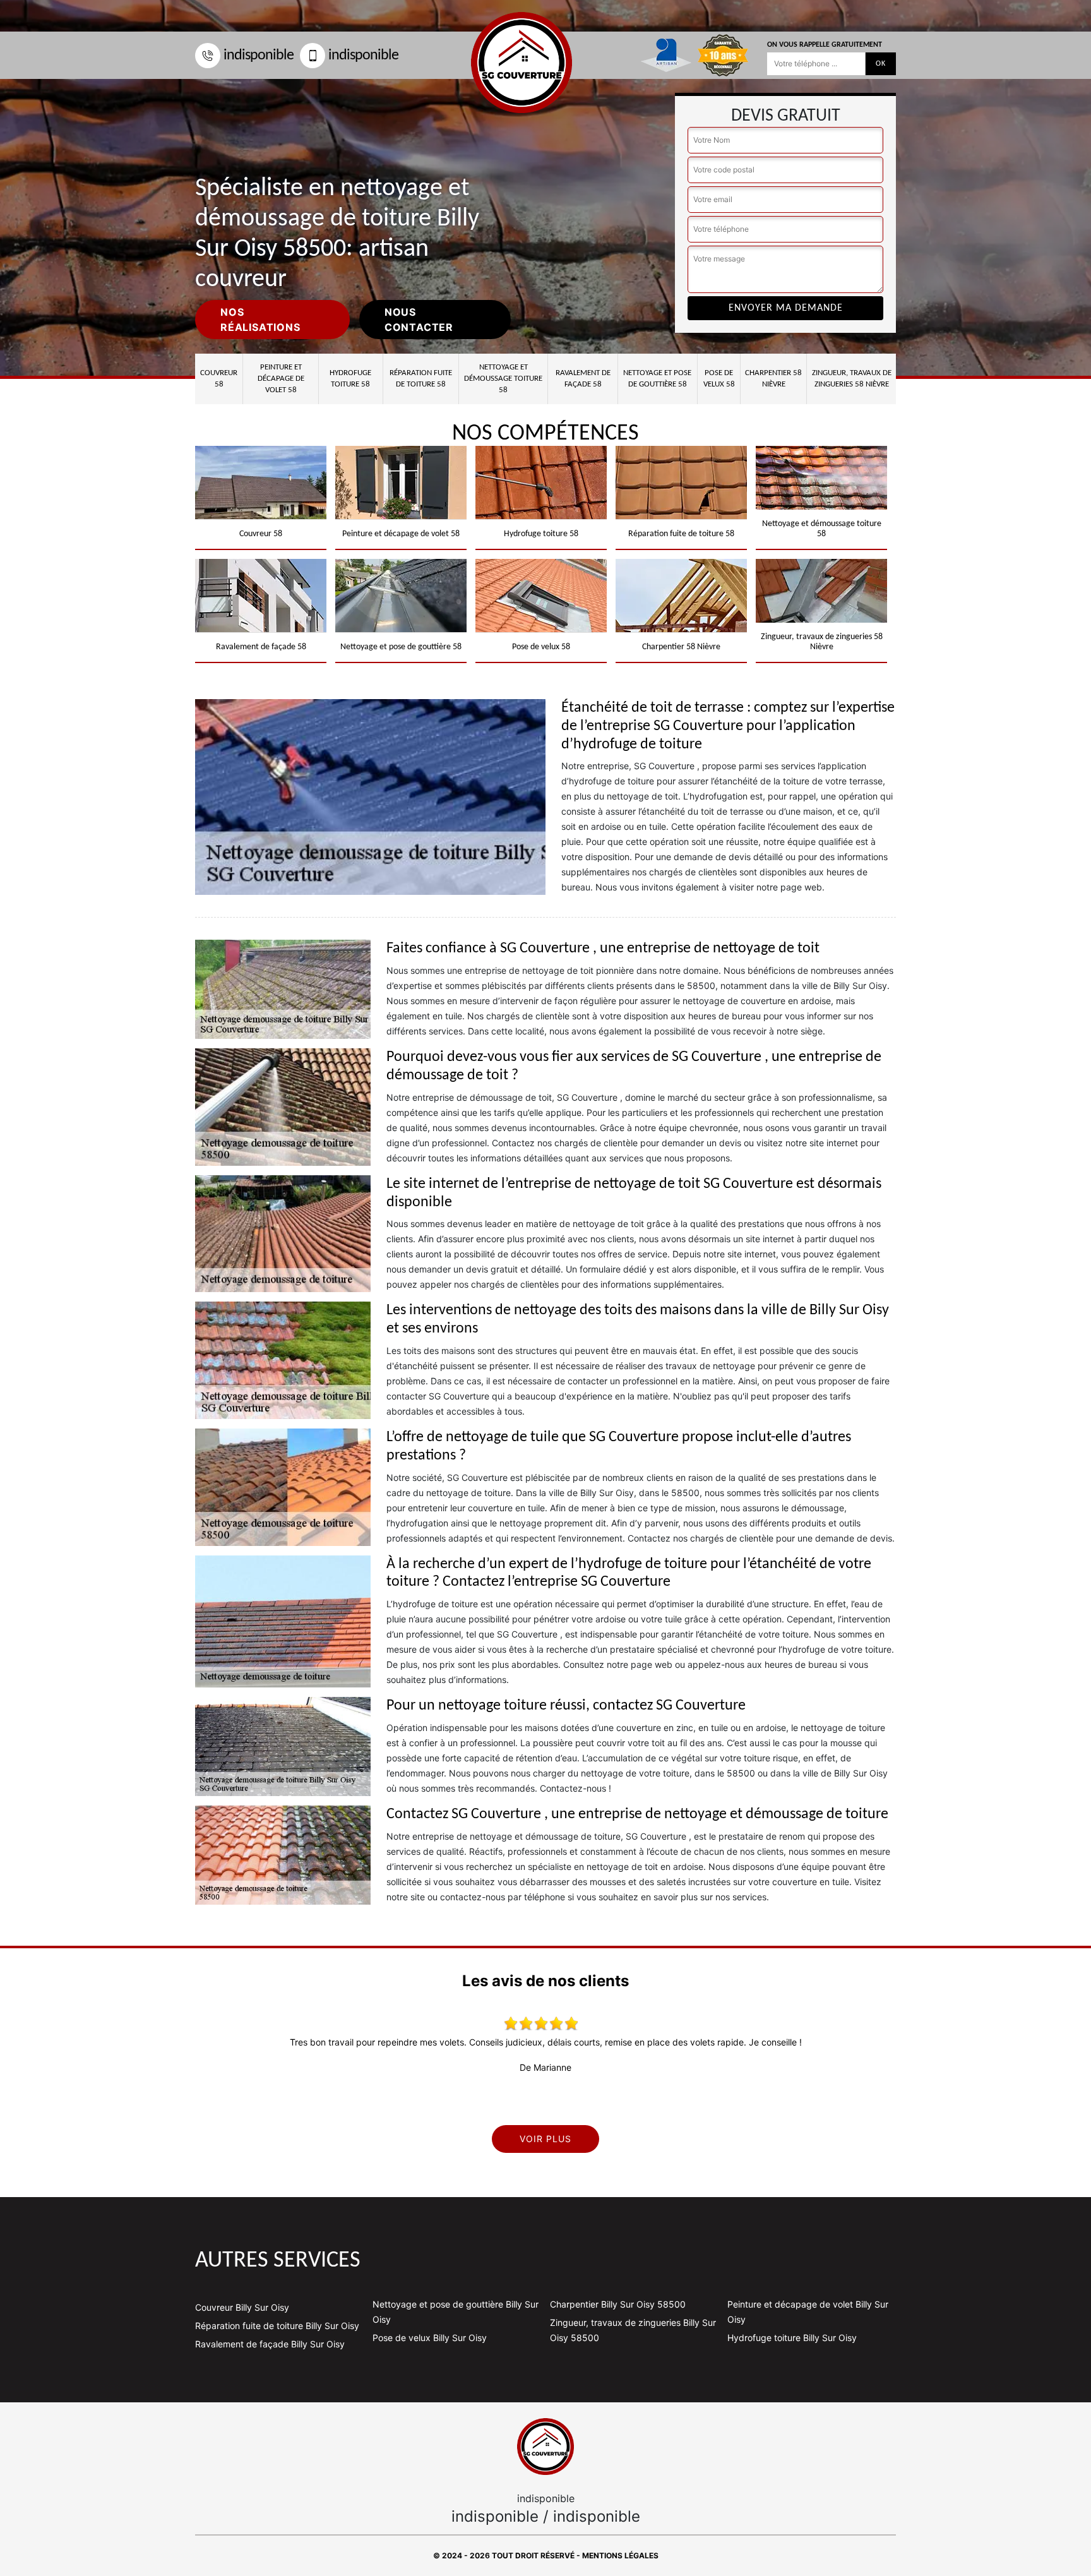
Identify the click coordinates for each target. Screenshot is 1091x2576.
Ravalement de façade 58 (583, 379)
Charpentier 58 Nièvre (773, 379)
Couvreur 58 (219, 379)
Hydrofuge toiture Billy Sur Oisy (792, 2338)
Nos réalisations (260, 320)
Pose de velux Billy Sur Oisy (430, 2338)
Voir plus (545, 2139)
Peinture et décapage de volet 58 (281, 379)
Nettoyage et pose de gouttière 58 (657, 379)
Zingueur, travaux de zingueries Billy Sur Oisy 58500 (633, 2330)
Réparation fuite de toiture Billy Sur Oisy (277, 2326)
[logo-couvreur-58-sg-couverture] (545, 2447)
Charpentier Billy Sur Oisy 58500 (618, 2304)
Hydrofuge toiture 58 (350, 379)
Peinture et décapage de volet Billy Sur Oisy (808, 2312)
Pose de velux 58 (719, 379)
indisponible (259, 56)
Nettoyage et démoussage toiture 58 (503, 379)
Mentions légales (620, 2555)
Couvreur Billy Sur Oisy (242, 2307)
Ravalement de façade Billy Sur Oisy (270, 2344)
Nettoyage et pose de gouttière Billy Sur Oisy (456, 2312)
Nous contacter (419, 320)
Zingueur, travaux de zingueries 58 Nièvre (852, 379)
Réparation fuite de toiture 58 (421, 379)
